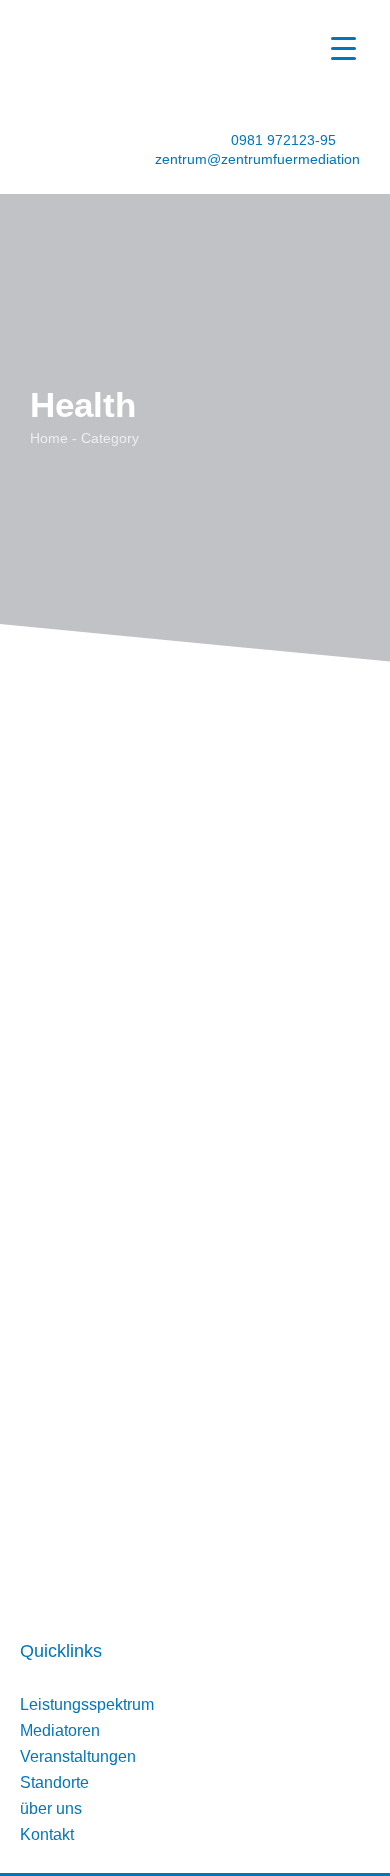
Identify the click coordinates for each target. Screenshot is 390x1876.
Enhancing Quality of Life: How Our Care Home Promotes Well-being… (186, 1269)
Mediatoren (60, 1730)
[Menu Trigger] (343, 47)
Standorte (54, 1782)
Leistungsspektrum (87, 1704)
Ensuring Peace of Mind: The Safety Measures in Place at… (190, 777)
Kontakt (47, 1834)
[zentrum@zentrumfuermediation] (113, 158)
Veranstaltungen (78, 1756)
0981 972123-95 (283, 140)
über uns (51, 1808)
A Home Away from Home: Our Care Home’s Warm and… (192, 1023)
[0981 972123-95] (212, 138)
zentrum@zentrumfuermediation (257, 159)
